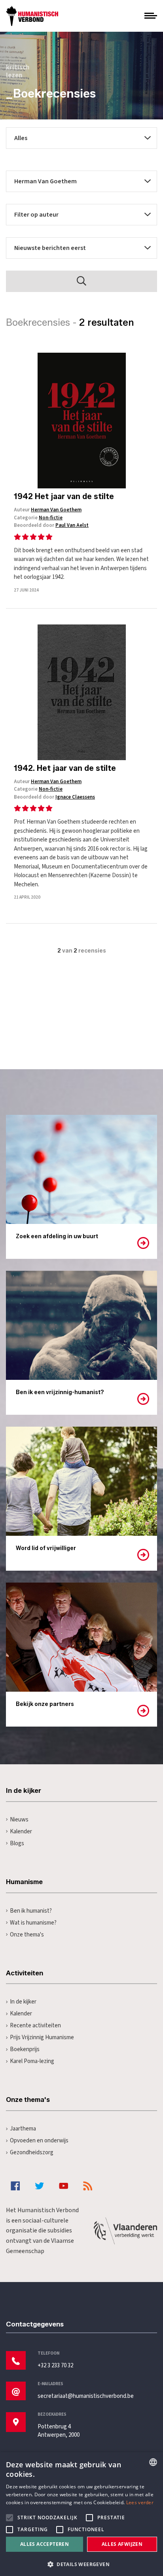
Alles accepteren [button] (45, 2544)
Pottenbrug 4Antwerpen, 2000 (59, 2431)
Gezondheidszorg (32, 2152)
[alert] (81, 2514)
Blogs (17, 1843)
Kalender (21, 1832)
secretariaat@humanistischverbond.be (86, 2396)
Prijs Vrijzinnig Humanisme (42, 2037)
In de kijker (23, 2002)
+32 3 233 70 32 (55, 2366)
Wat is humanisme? (33, 1923)
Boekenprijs (25, 2049)
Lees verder (140, 2502)
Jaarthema (23, 2129)
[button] (81, 2564)
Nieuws (19, 1820)
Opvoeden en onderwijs (39, 2141)
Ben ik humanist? (31, 1911)
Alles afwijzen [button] (122, 2544)
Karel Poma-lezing (32, 2061)
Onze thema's (27, 1935)
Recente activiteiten (35, 2026)
